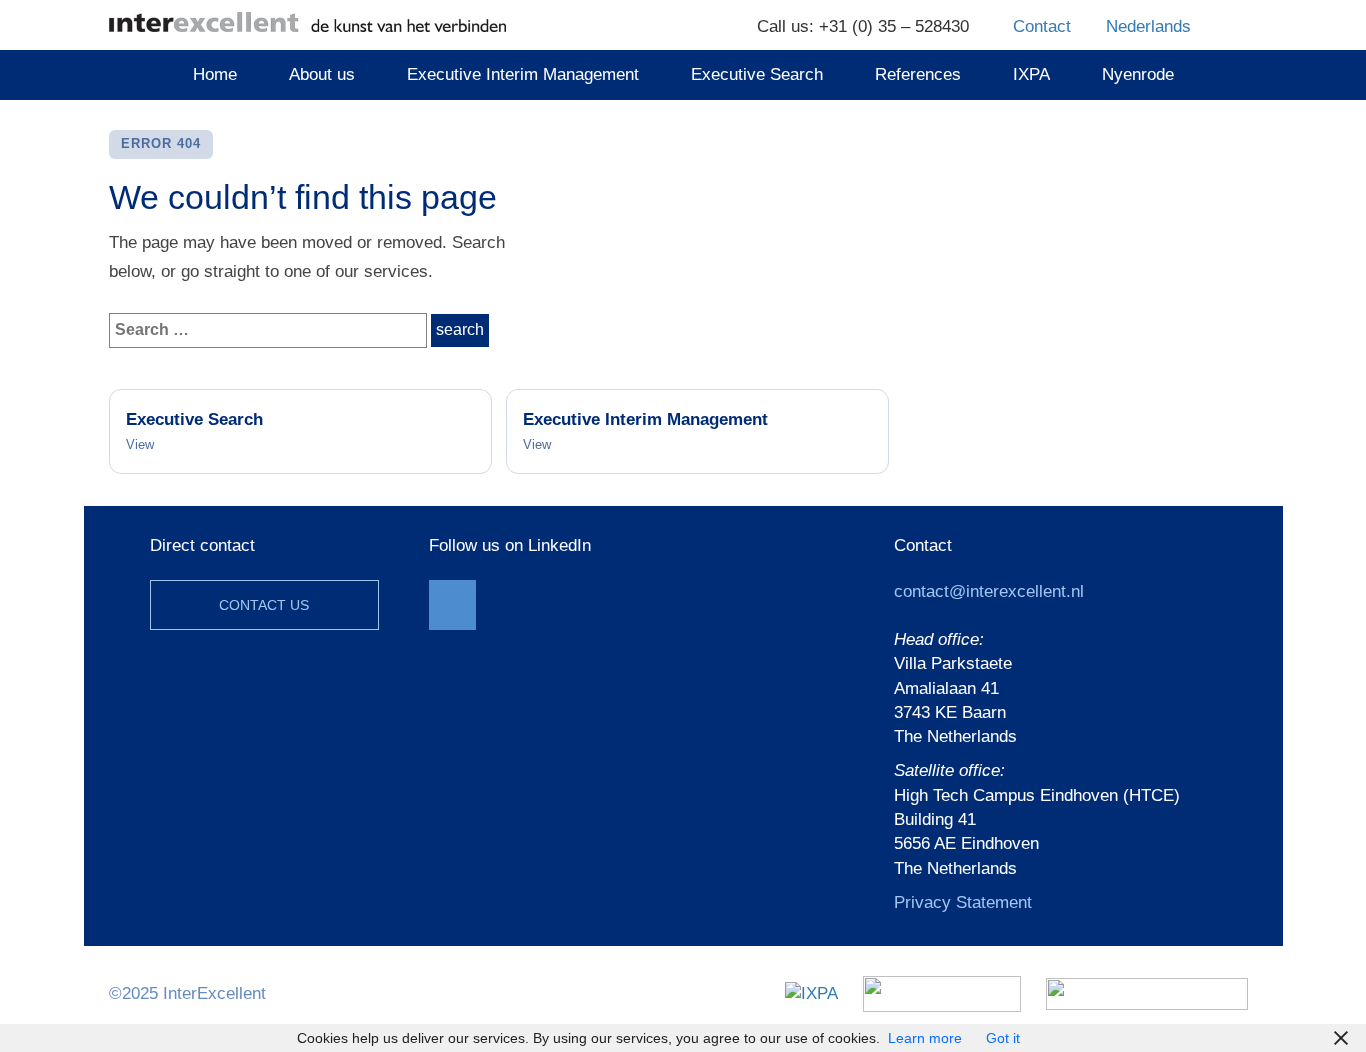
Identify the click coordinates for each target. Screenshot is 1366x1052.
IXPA (1031, 74)
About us (322, 74)
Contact (1042, 26)
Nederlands (1148, 26)
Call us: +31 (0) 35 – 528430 (863, 26)
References (918, 74)
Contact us (264, 605)
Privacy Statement (963, 902)
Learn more (925, 1038)
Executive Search (757, 74)
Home (215, 74)
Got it (1003, 1038)
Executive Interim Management (523, 74)
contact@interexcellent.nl (989, 591)
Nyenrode (1138, 74)
